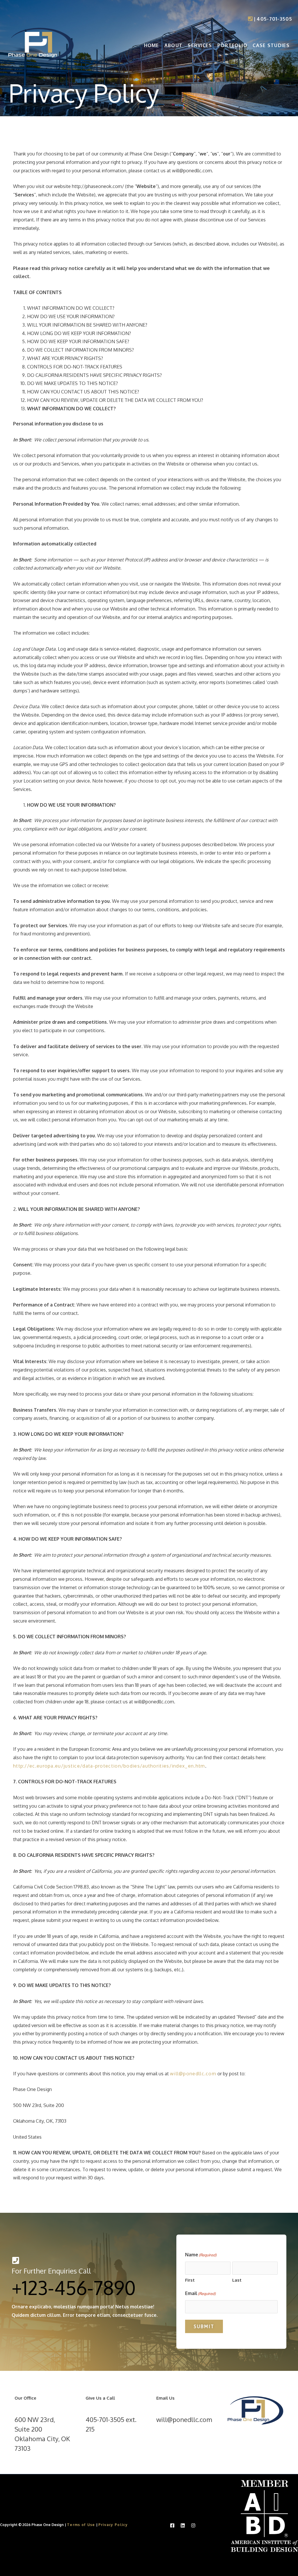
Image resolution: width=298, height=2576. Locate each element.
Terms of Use (81, 2525)
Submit (204, 2326)
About (174, 45)
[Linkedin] (183, 2525)
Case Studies (271, 45)
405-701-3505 (274, 19)
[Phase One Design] (41, 45)
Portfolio (233, 45)
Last (237, 2280)
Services (200, 45)
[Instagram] (193, 2525)
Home (152, 45)
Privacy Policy (113, 2525)
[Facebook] (172, 2525)
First (190, 2280)
